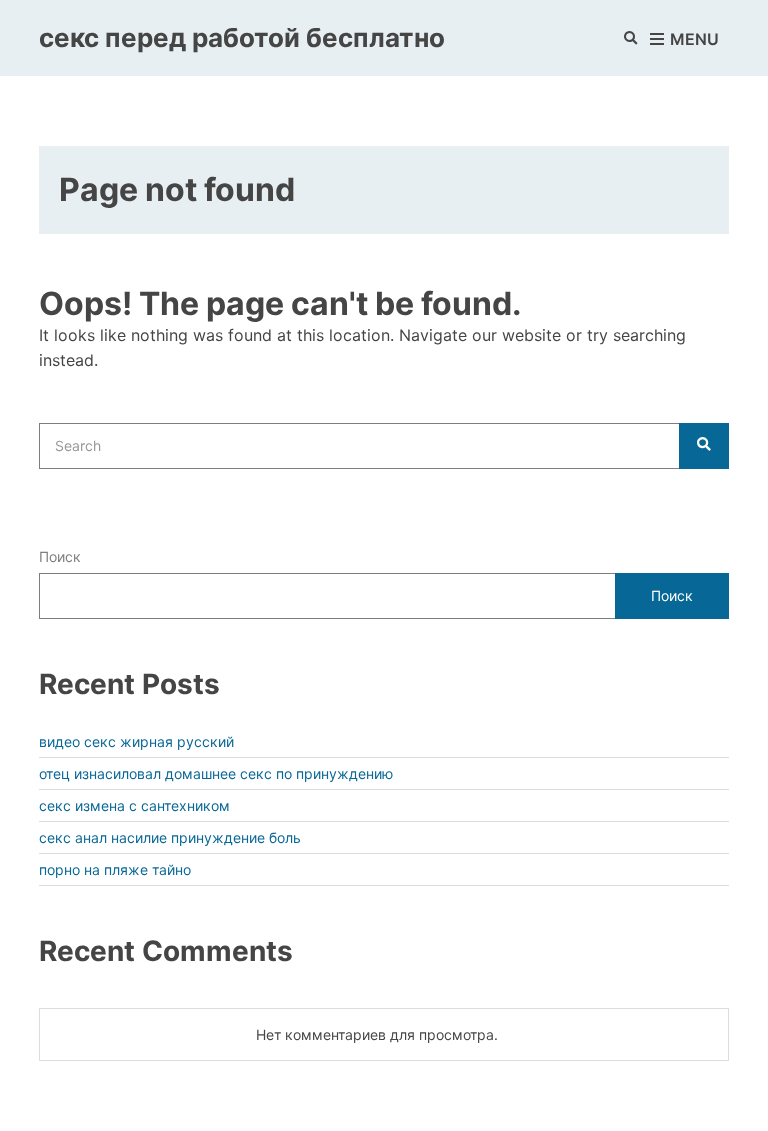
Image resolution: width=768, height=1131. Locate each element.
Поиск (60, 557)
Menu (692, 39)
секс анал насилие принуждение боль (170, 837)
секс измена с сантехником (134, 805)
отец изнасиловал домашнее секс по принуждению (216, 773)
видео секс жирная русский (136, 741)
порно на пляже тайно (115, 869)
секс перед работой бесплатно (242, 37)
